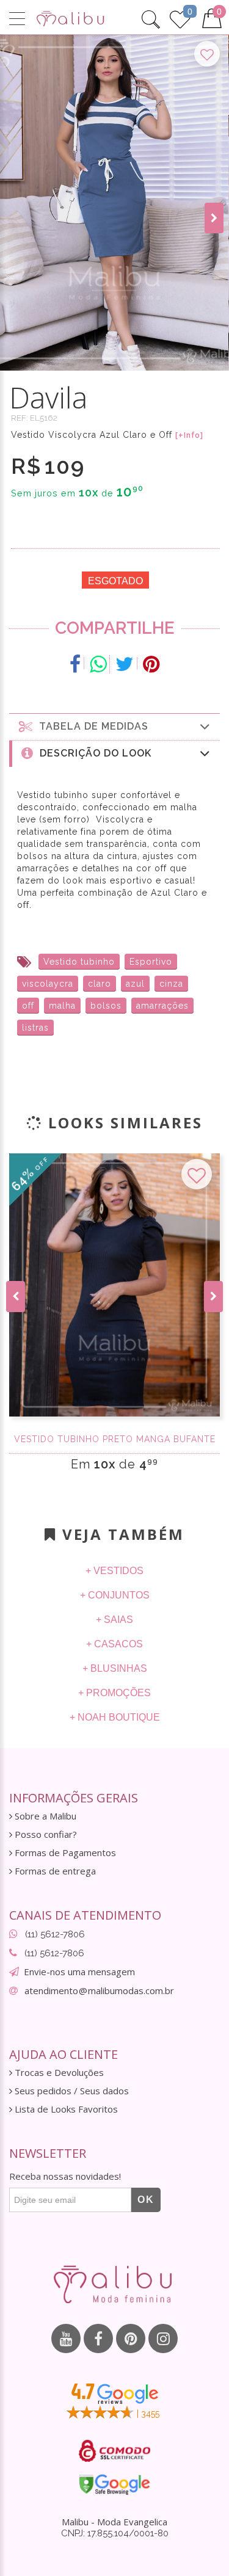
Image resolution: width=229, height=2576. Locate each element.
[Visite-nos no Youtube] (66, 2338)
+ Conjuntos (115, 1595)
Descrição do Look (93, 753)
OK (146, 2200)
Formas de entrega (54, 1871)
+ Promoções (114, 1693)
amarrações (162, 1006)
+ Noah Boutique (115, 1717)
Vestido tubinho (79, 962)
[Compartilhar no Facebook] (75, 664)
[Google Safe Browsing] (114, 2484)
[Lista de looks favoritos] (180, 18)
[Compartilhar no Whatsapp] (98, 664)
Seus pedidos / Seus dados (71, 2091)
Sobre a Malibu (44, 1816)
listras (35, 1028)
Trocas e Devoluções (58, 2073)
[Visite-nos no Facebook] (98, 2338)
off (28, 1006)
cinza (171, 984)
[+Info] (189, 435)
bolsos (106, 1006)
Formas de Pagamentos (64, 1853)
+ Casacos (114, 1644)
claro (100, 984)
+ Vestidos (114, 1571)
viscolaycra (48, 984)
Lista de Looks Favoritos (65, 2109)
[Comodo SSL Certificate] (114, 2451)
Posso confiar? (45, 1834)
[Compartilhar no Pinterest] (151, 664)
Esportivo (151, 962)
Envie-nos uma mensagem (79, 1972)
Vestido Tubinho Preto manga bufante (115, 1439)
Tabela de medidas (91, 726)
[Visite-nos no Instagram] (163, 2338)
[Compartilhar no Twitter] (125, 664)
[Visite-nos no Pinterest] (131, 2338)
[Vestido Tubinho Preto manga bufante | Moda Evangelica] (114, 1285)
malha (62, 1006)
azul (135, 984)
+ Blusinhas (115, 1668)
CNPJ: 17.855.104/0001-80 (115, 2533)
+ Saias (114, 1620)
